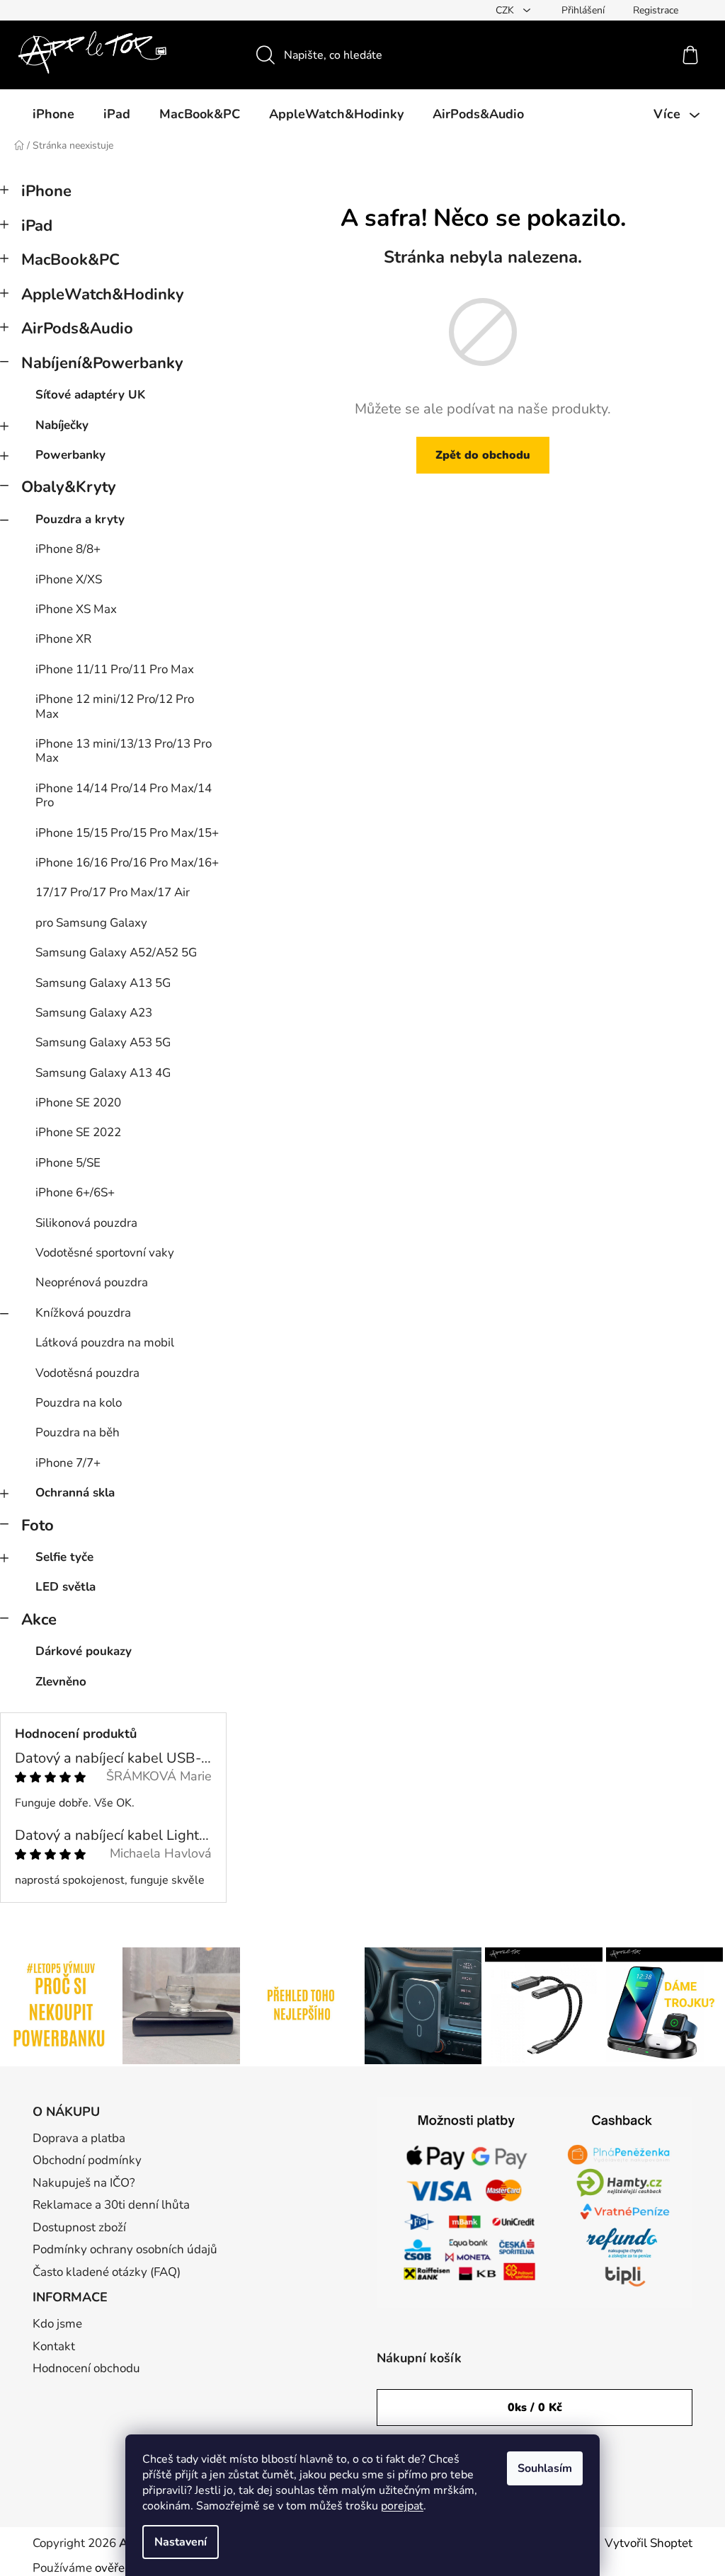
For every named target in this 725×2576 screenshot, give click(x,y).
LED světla (65, 1587)
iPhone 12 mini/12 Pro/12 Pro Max (115, 706)
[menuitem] (53, 114)
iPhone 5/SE (68, 1163)
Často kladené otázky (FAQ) (107, 2272)
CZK (506, 10)
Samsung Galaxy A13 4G (103, 1073)
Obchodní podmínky (87, 2160)
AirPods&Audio (77, 328)
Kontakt (54, 2346)
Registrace (656, 10)
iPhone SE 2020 (78, 1103)
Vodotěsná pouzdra (87, 1373)
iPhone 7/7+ (68, 1463)
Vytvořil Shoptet (649, 2543)
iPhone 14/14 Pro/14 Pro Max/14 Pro (124, 795)
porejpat (402, 2506)
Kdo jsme (57, 2324)
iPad (37, 226)
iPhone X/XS (69, 579)
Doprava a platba (79, 2138)
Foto (38, 1525)
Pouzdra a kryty (80, 519)
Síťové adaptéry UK (90, 395)
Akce (39, 1620)
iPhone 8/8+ (68, 549)
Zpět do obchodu (483, 455)
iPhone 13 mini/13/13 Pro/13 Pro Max (124, 751)
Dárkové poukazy (84, 1651)
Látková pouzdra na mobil (105, 1343)
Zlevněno (61, 1682)
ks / (535, 2408)
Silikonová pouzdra (86, 1223)
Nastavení (181, 2542)
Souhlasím (545, 2468)
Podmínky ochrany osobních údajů (125, 2249)
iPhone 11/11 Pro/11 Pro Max (115, 669)
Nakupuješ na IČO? (84, 2183)
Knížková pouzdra (83, 1313)
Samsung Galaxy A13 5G (103, 983)
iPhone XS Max (76, 609)
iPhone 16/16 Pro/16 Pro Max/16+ (127, 863)
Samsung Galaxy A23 (94, 1013)
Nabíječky (62, 425)
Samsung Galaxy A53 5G (103, 1042)
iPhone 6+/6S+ (75, 1192)
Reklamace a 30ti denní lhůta (111, 2205)
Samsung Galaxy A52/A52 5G (116, 952)
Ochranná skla (75, 1493)
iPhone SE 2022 (78, 1132)
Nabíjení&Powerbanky (102, 363)
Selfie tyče (64, 1557)
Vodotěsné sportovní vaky (105, 1253)
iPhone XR (63, 639)
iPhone (46, 191)
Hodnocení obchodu (86, 2368)
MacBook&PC (70, 260)
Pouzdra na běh (78, 1432)
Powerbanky (70, 455)
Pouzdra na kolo (79, 1403)
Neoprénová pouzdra (92, 1282)
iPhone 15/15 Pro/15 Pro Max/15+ (127, 833)
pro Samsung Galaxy (91, 923)
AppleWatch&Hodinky (103, 294)
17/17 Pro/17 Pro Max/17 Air (113, 892)
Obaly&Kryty (69, 487)
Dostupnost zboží (79, 2227)
